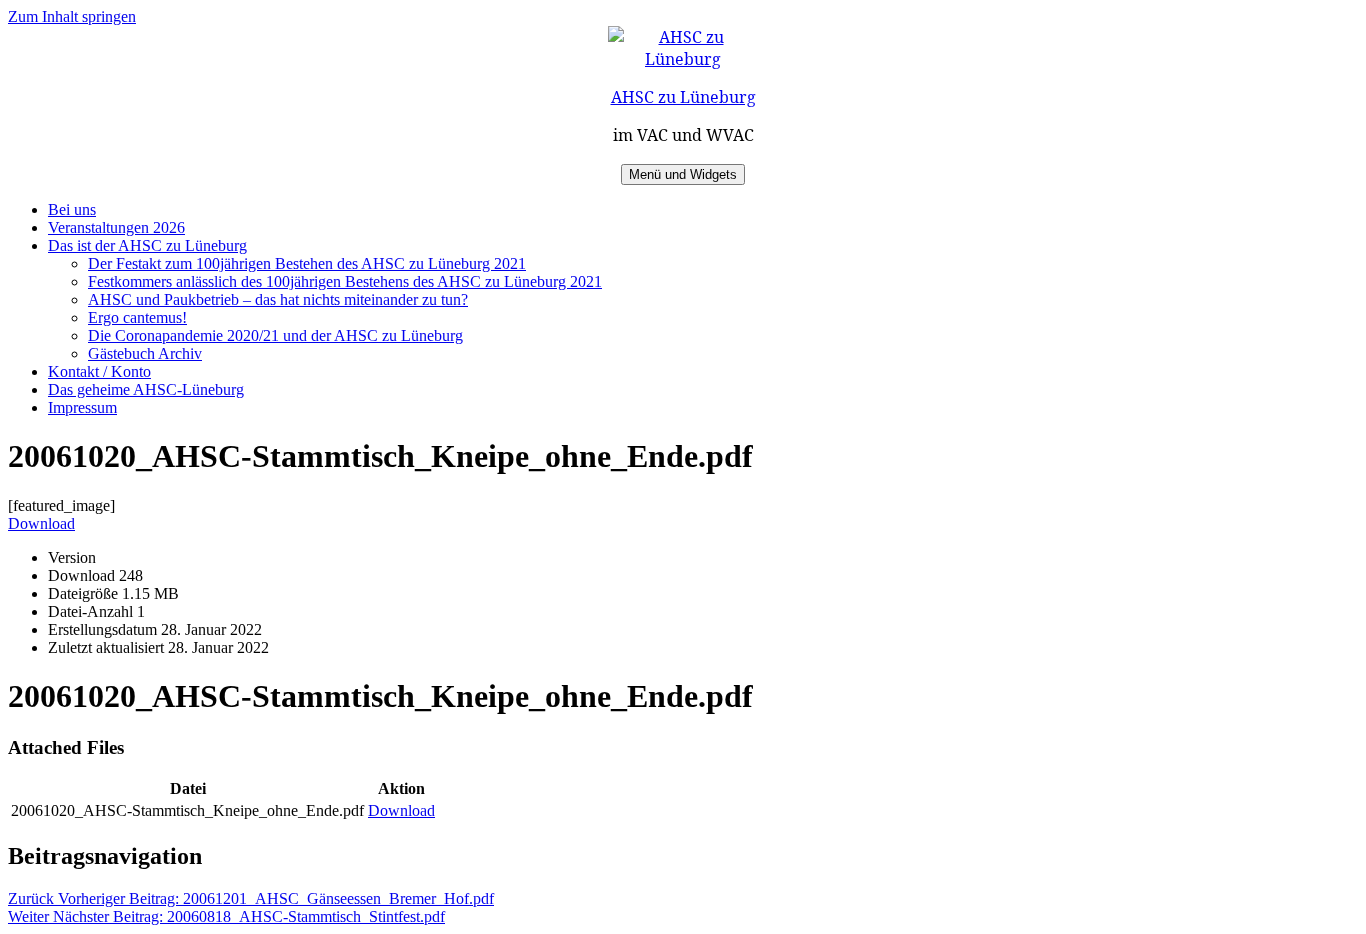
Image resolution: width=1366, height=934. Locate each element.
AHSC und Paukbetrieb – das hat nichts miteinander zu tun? (278, 299)
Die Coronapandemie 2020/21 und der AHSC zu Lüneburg (275, 335)
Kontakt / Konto (99, 371)
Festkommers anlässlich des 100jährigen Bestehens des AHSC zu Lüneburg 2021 (345, 281)
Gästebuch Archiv (145, 353)
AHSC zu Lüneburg (683, 97)
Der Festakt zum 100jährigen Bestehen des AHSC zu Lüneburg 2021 (307, 263)
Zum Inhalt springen (72, 16)
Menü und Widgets (683, 174)
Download (41, 523)
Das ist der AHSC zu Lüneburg (147, 245)
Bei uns (72, 209)
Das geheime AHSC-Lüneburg (146, 389)
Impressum (82, 407)
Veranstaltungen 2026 (116, 227)
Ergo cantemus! (137, 317)
